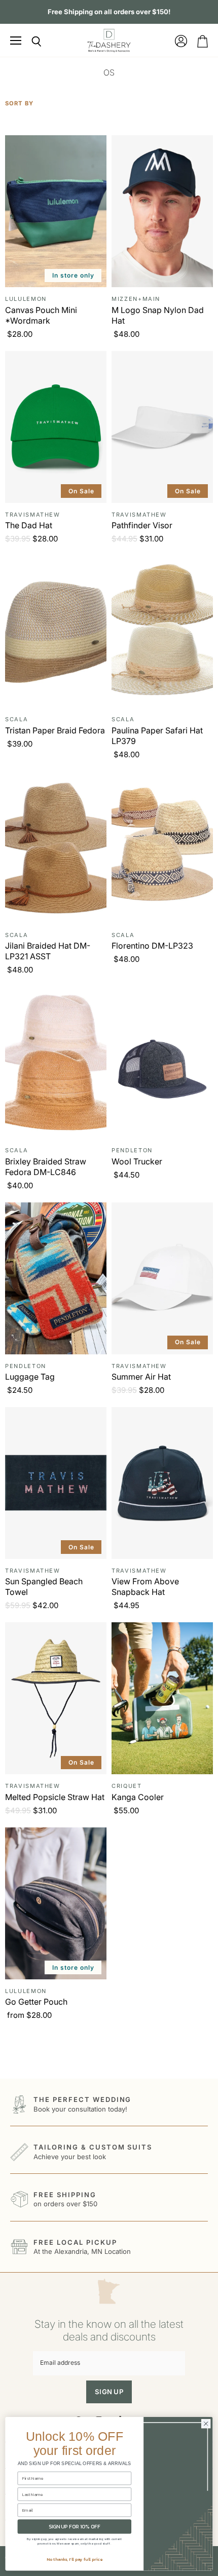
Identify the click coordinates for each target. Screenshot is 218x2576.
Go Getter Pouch (36, 2002)
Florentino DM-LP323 (152, 946)
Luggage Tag (30, 1377)
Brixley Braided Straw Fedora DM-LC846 (46, 1167)
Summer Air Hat (141, 1377)
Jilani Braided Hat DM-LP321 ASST (48, 951)
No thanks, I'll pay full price (75, 2559)
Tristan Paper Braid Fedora (55, 730)
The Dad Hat (29, 525)
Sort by (19, 104)
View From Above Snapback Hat (145, 1587)
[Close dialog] (206, 2424)
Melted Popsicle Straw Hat (55, 1797)
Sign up (109, 2392)
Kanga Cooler (138, 1797)
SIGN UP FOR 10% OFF (74, 2527)
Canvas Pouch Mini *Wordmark (41, 315)
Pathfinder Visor (142, 525)
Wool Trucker (137, 1161)
